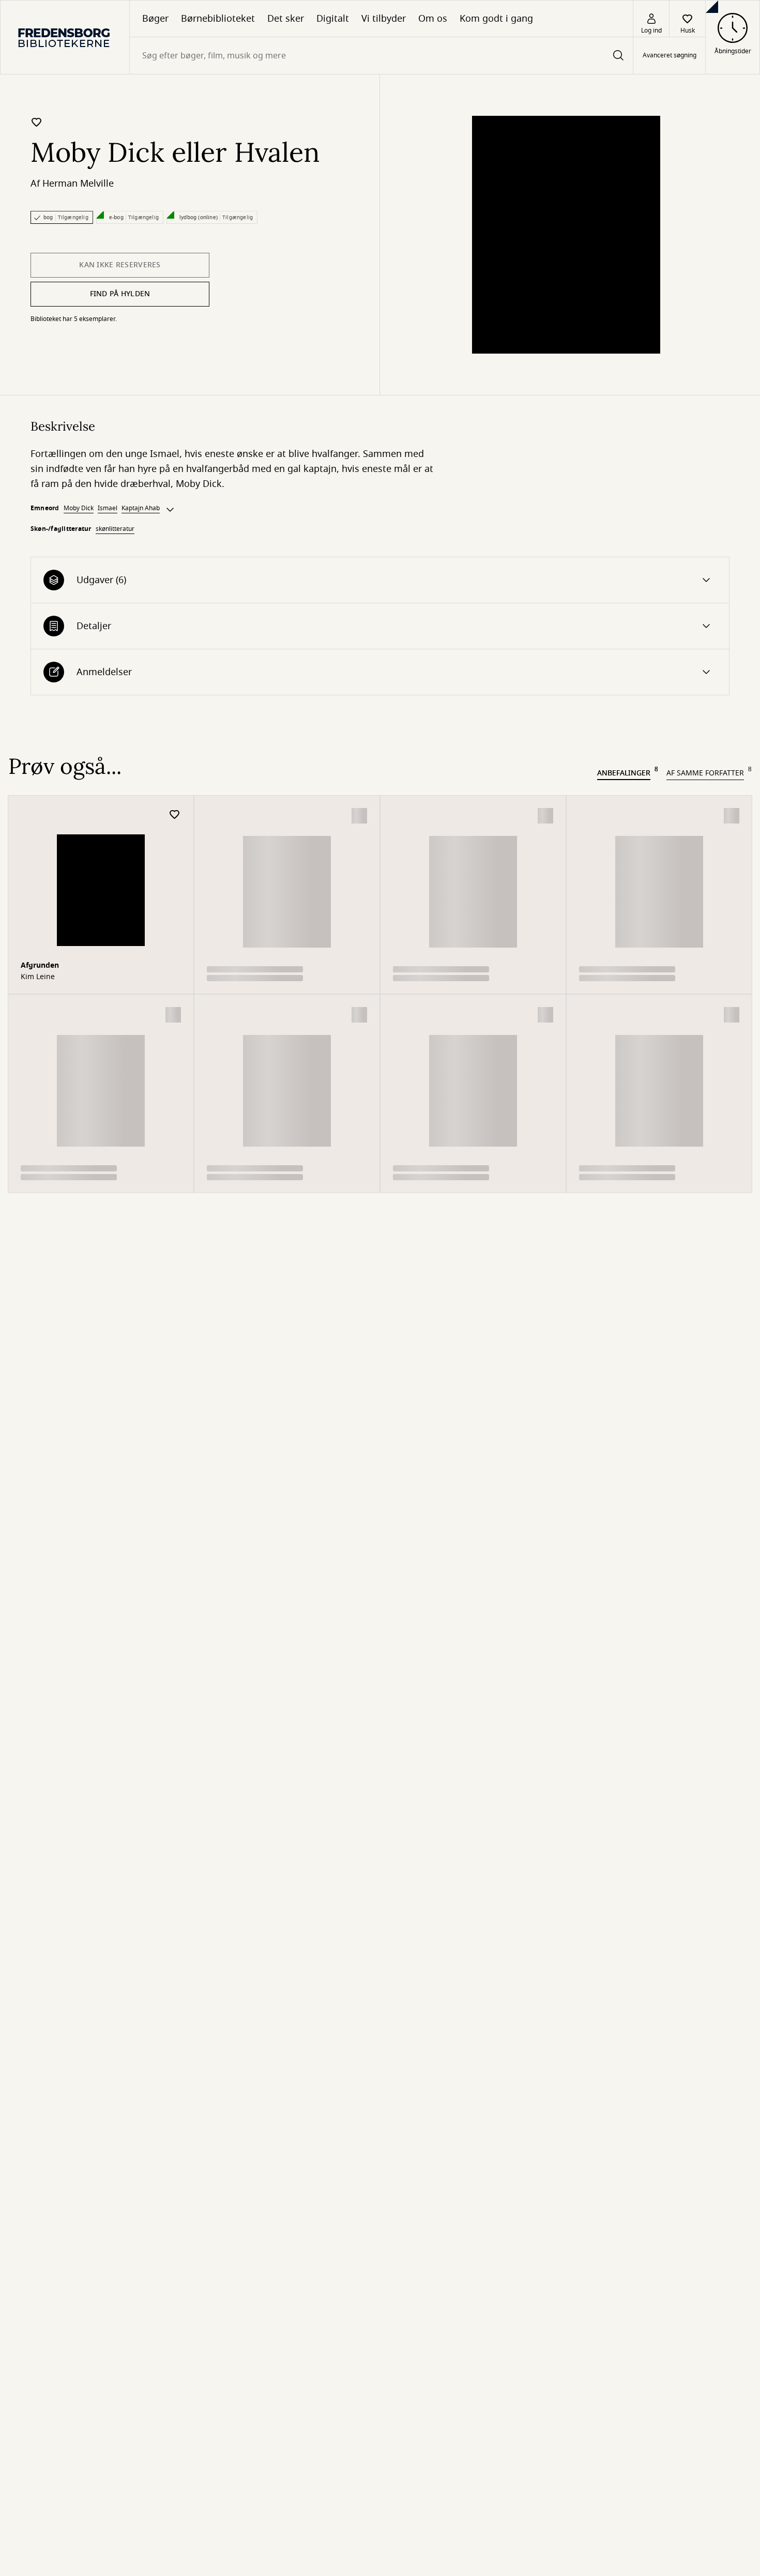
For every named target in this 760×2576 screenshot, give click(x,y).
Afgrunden (40, 965)
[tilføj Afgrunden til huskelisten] (175, 815)
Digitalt (333, 19)
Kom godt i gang (496, 19)
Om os (433, 19)
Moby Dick (79, 508)
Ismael (108, 508)
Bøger (155, 19)
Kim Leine (38, 977)
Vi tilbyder (384, 19)
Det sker (286, 19)
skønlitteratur (115, 529)
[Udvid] (170, 510)
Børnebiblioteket (218, 19)
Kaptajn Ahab (141, 508)
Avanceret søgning (670, 56)
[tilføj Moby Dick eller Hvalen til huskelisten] (37, 122)
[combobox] (381, 56)
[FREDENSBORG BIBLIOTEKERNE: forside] (65, 37)
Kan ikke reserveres (120, 265)
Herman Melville (78, 184)
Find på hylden (120, 294)
